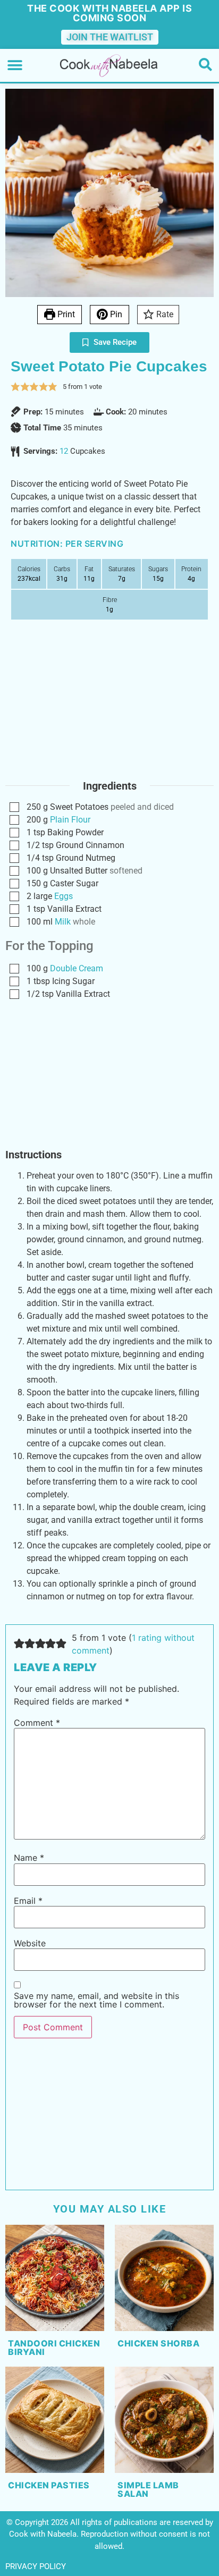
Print (65, 314)
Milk (63, 922)
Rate (164, 314)
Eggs (64, 896)
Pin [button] (115, 314)
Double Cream (77, 968)
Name (29, 1858)
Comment (37, 1723)
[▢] (16, 807)
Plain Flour (70, 820)
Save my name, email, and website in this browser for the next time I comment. (96, 2000)
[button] (15, 66)
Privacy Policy (36, 2566)
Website (30, 1943)
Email (28, 1901)
